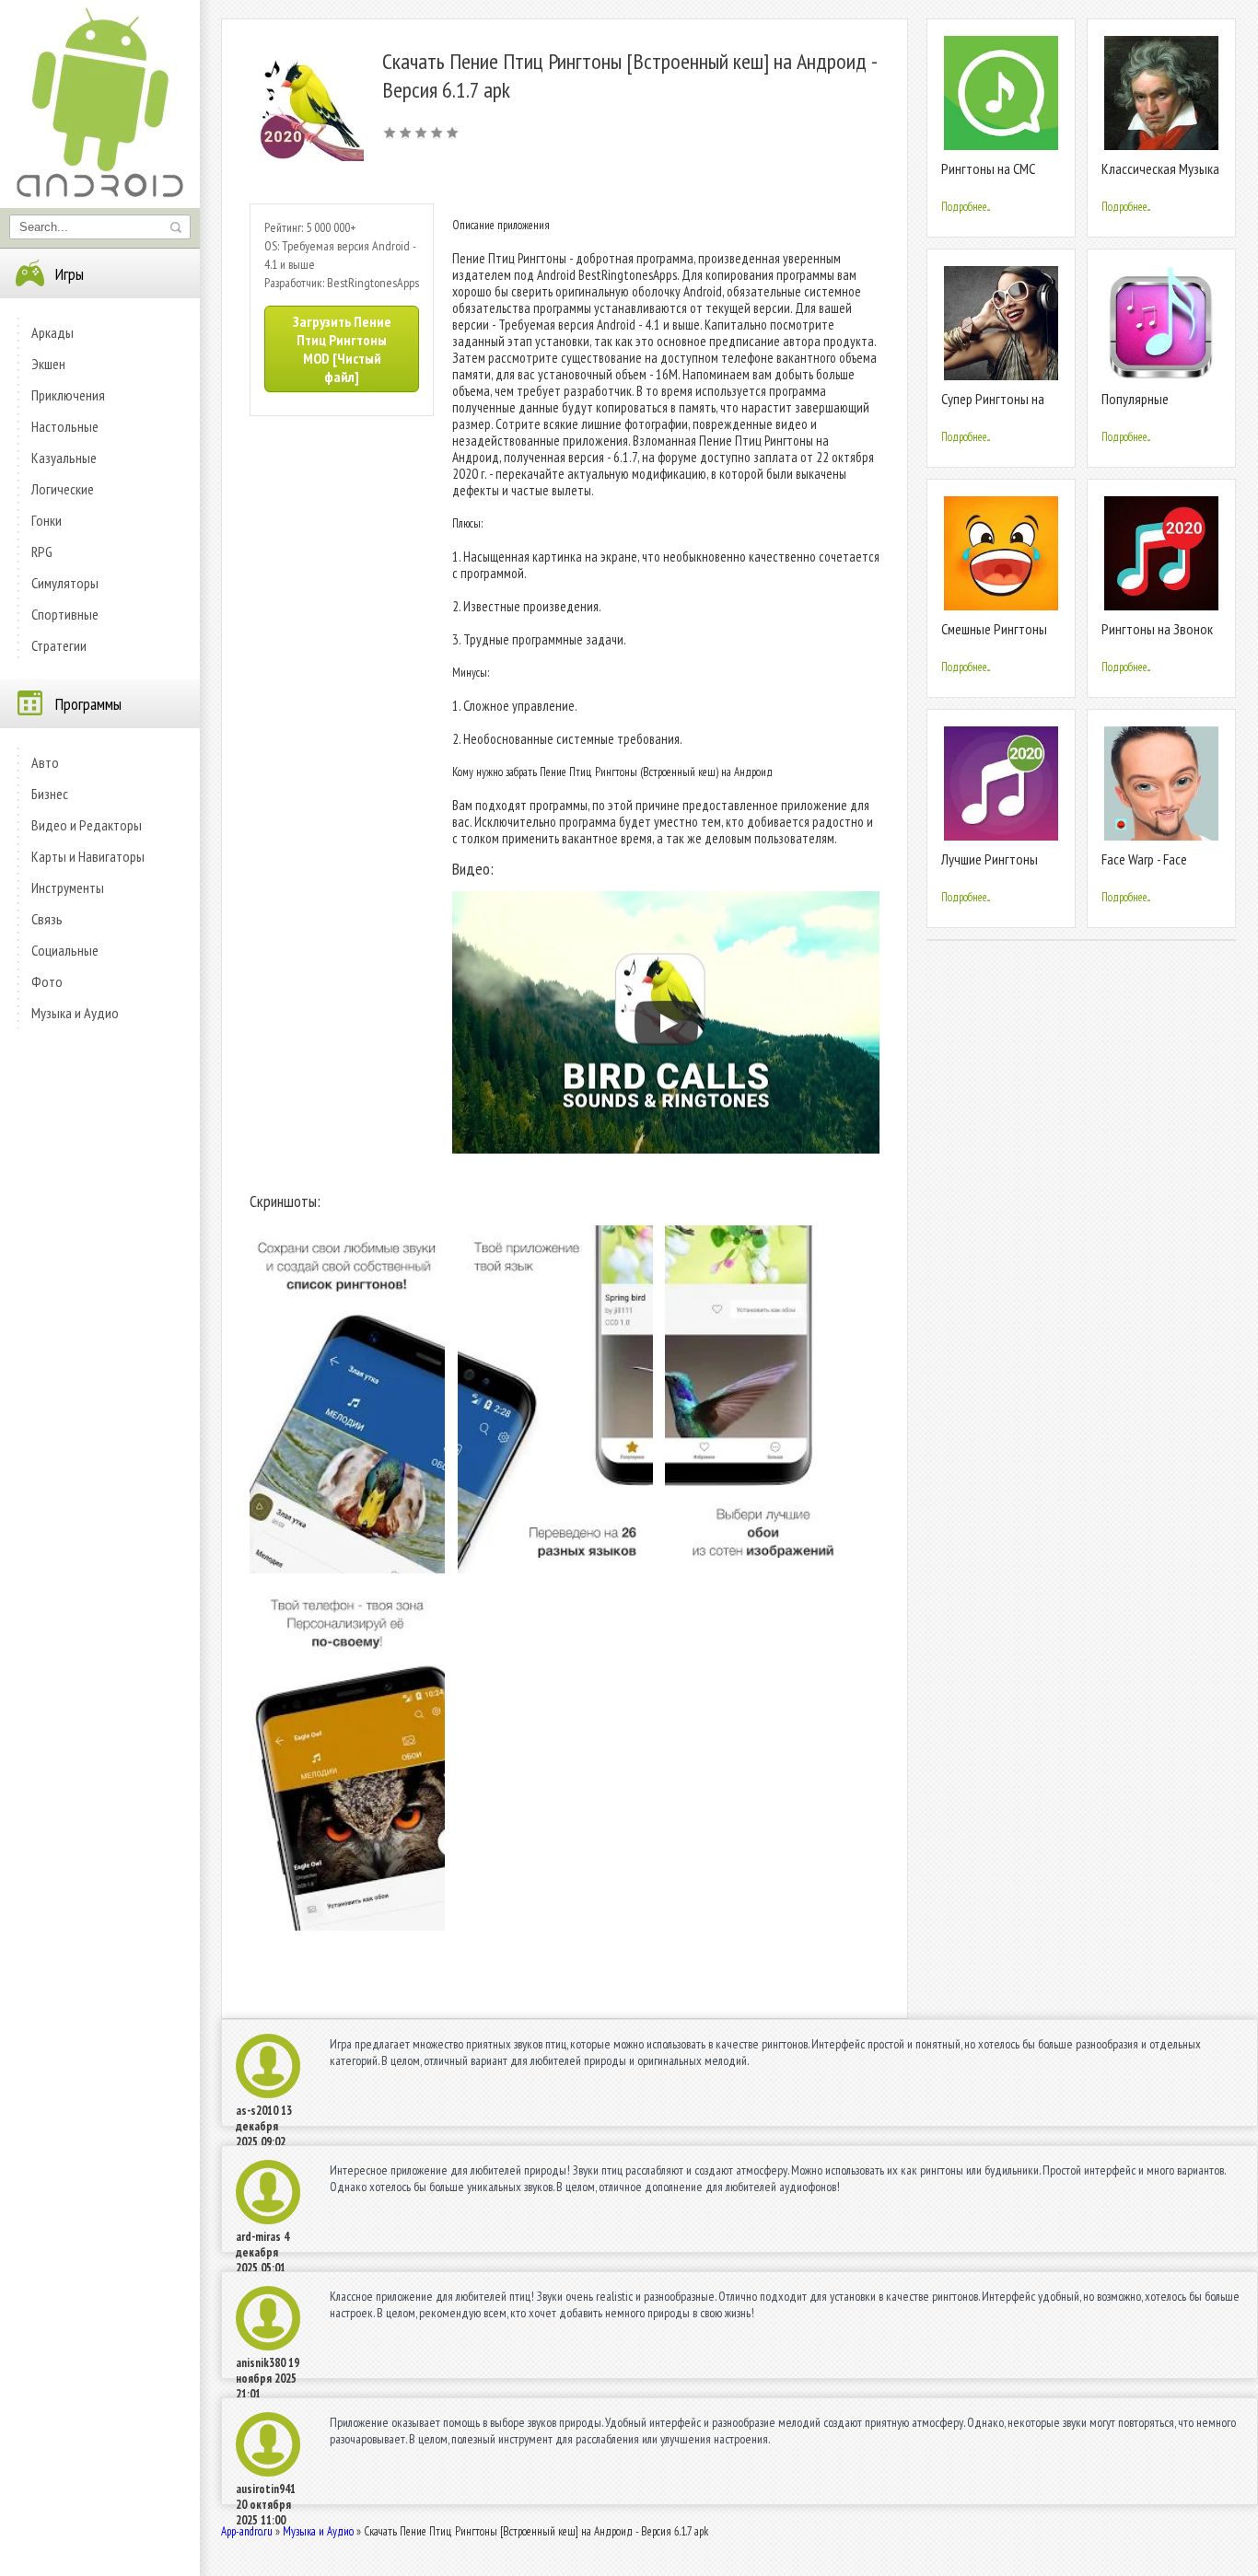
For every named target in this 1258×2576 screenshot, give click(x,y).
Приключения (68, 395)
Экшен (48, 364)
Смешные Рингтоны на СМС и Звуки (994, 637)
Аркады (52, 332)
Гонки (47, 520)
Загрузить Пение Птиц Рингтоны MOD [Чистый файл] (342, 349)
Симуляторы (65, 583)
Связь (47, 919)
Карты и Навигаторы (88, 856)
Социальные (65, 950)
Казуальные (64, 458)
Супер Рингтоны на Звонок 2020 (993, 406)
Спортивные (65, 614)
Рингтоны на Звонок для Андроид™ (1157, 637)
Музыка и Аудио (75, 1013)
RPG (42, 551)
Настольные (65, 426)
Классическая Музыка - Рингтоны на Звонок (1160, 176)
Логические (63, 489)
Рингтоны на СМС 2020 (988, 176)
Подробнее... (966, 207)
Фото (47, 981)
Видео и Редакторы (87, 825)
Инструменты (68, 888)
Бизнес (50, 794)
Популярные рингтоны (1135, 406)
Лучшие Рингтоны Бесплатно (990, 867)
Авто (45, 762)
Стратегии (59, 645)
